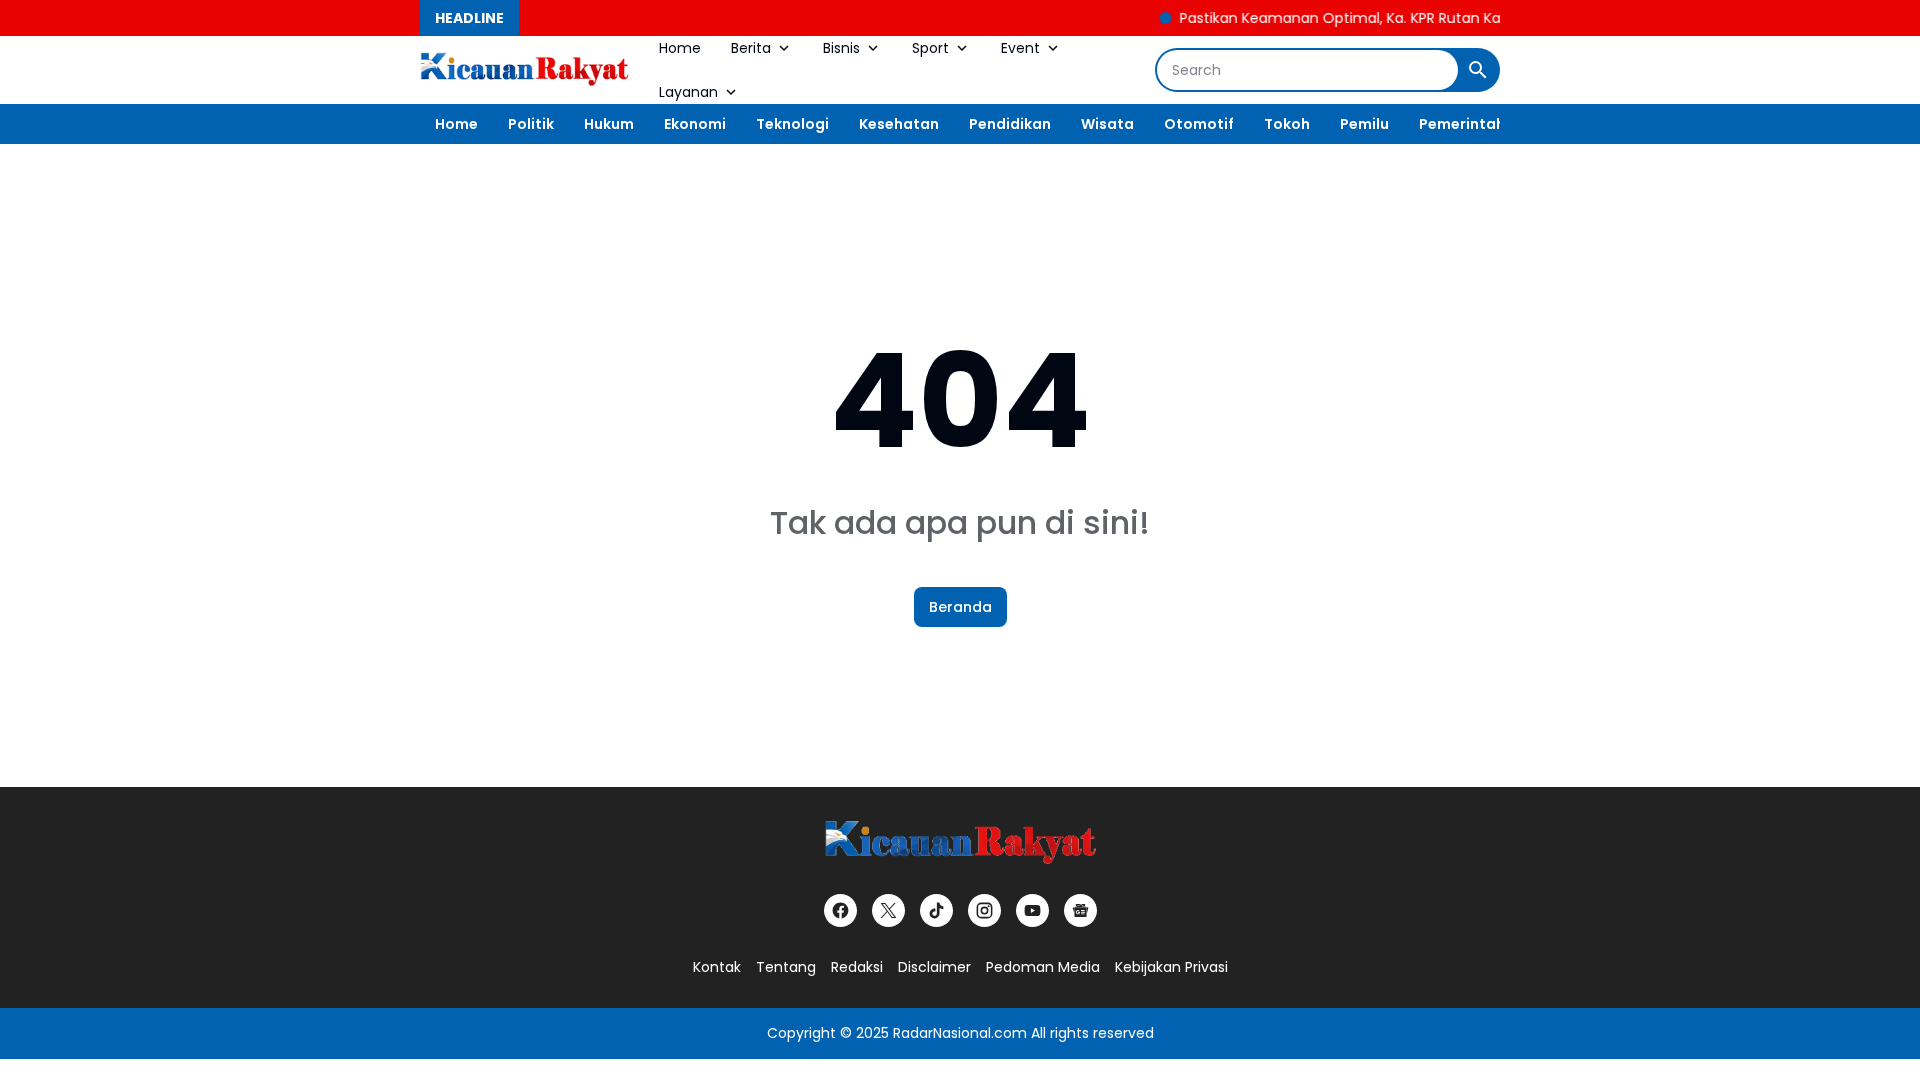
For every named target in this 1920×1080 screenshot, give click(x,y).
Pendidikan (1010, 124)
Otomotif (1199, 124)
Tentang (786, 967)
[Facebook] (840, 910)
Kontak (717, 967)
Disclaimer (934, 967)
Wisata (1107, 124)
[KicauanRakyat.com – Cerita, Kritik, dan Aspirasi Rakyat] (524, 70)
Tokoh (1287, 124)
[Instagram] (984, 910)
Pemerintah (1462, 124)
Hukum (609, 124)
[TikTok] (936, 910)
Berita (751, 48)
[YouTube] (1032, 910)
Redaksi (857, 967)
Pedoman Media (1043, 967)
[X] (888, 910)
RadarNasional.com (960, 1033)
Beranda (960, 607)
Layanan (688, 92)
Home (680, 48)
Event (1020, 48)
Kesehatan (899, 124)
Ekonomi (695, 124)
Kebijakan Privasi (1171, 967)
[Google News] (1080, 910)
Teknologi (792, 124)
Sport (930, 48)
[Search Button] (1478, 70)
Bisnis (841, 48)
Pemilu (1364, 124)
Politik (531, 124)
